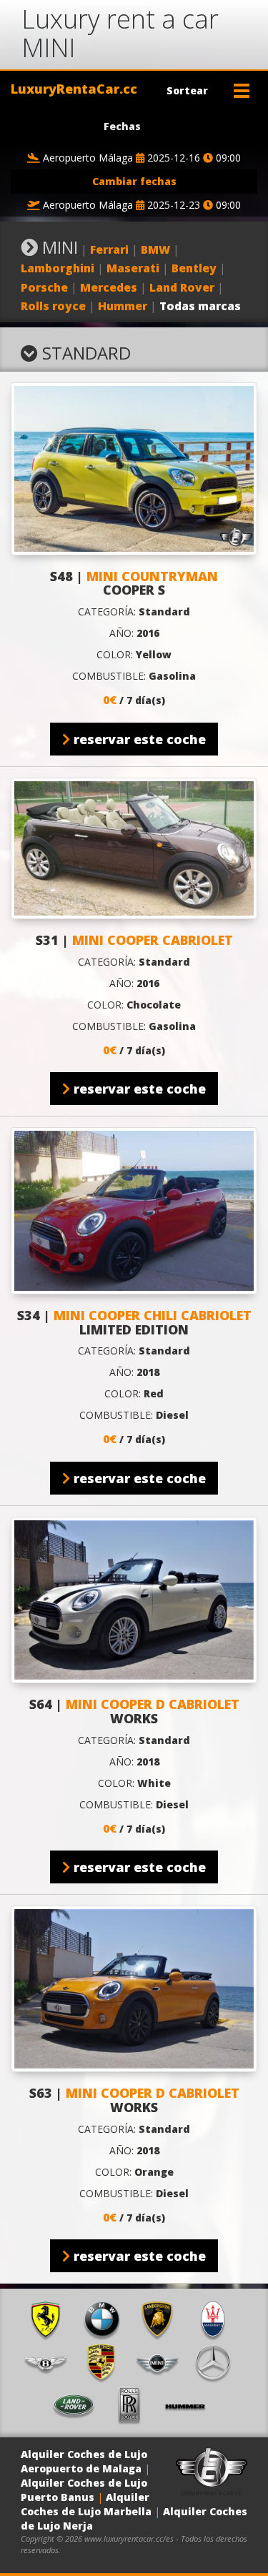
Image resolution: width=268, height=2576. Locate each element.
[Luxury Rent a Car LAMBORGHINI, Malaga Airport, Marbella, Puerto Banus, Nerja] (162, 2319)
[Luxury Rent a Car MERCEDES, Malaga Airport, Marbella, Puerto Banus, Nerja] (218, 2362)
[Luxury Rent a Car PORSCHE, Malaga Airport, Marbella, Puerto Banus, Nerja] (106, 2362)
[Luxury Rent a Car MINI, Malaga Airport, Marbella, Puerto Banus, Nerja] (162, 2362)
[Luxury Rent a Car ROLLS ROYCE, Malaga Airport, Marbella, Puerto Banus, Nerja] (134, 2405)
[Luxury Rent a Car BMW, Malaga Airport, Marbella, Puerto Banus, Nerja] (106, 2319)
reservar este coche (138, 739)
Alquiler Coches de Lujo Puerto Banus (84, 2490)
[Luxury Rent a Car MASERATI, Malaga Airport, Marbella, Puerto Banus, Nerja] (218, 2319)
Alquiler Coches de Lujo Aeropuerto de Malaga (84, 2461)
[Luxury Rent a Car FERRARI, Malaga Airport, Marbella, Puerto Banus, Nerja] (51, 2319)
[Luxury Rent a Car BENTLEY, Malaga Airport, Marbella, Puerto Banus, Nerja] (51, 2362)
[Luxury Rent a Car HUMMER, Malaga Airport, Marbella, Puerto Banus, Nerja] (190, 2405)
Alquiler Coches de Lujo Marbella (86, 2504)
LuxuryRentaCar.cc (74, 89)
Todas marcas (200, 306)
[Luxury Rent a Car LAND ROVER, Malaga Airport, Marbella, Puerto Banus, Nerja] (79, 2405)
